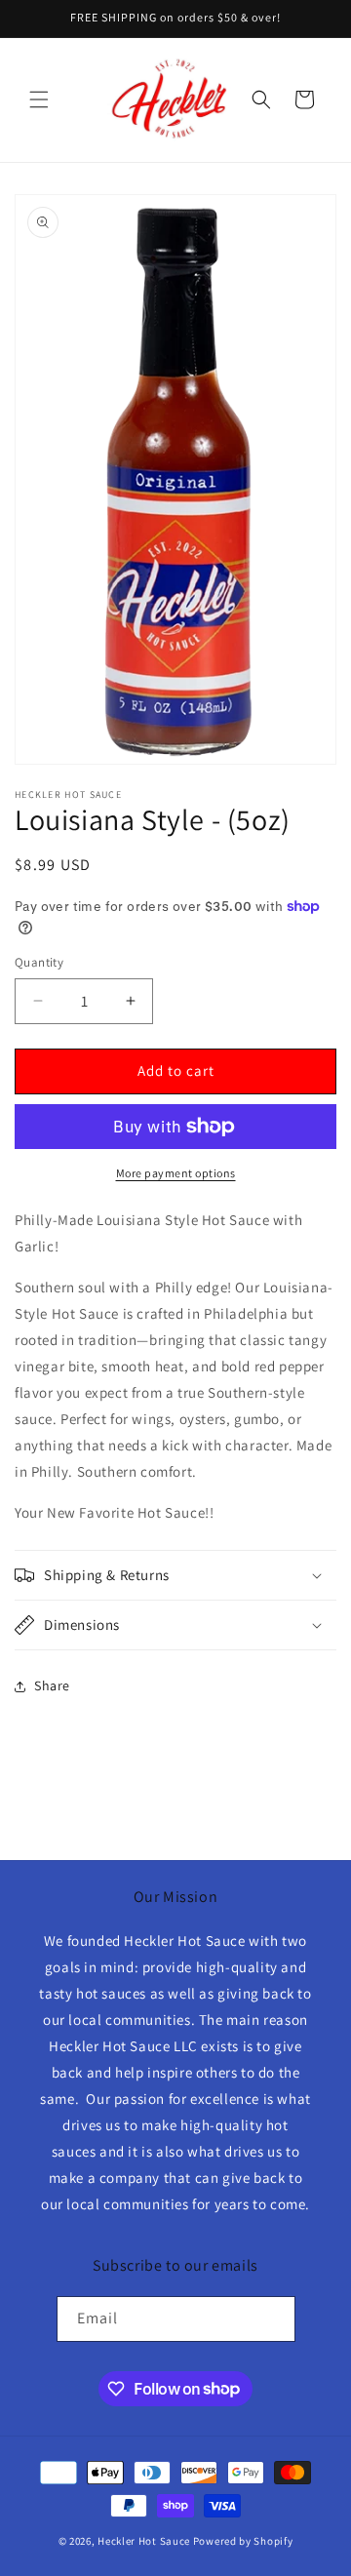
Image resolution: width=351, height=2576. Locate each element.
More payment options (176, 1173)
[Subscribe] (273, 2319)
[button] (39, 99)
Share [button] (52, 1685)
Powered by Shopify (243, 2541)
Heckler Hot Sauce (144, 2541)
